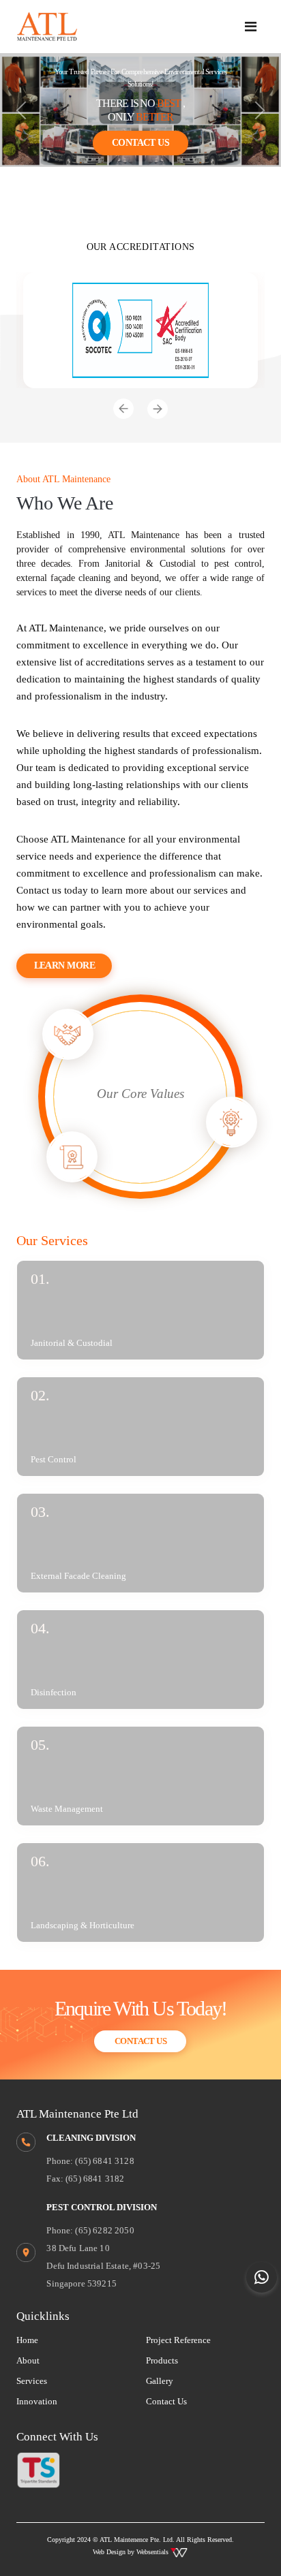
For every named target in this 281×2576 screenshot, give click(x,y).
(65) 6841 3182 (95, 2179)
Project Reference (178, 2340)
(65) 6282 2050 (104, 2230)
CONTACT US (141, 2041)
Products (162, 2360)
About (28, 2360)
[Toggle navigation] (251, 27)
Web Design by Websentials (132, 2552)
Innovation (37, 2401)
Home (27, 2340)
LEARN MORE (65, 965)
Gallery (160, 2381)
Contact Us (141, 143)
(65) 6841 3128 (104, 2161)
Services (32, 2381)
